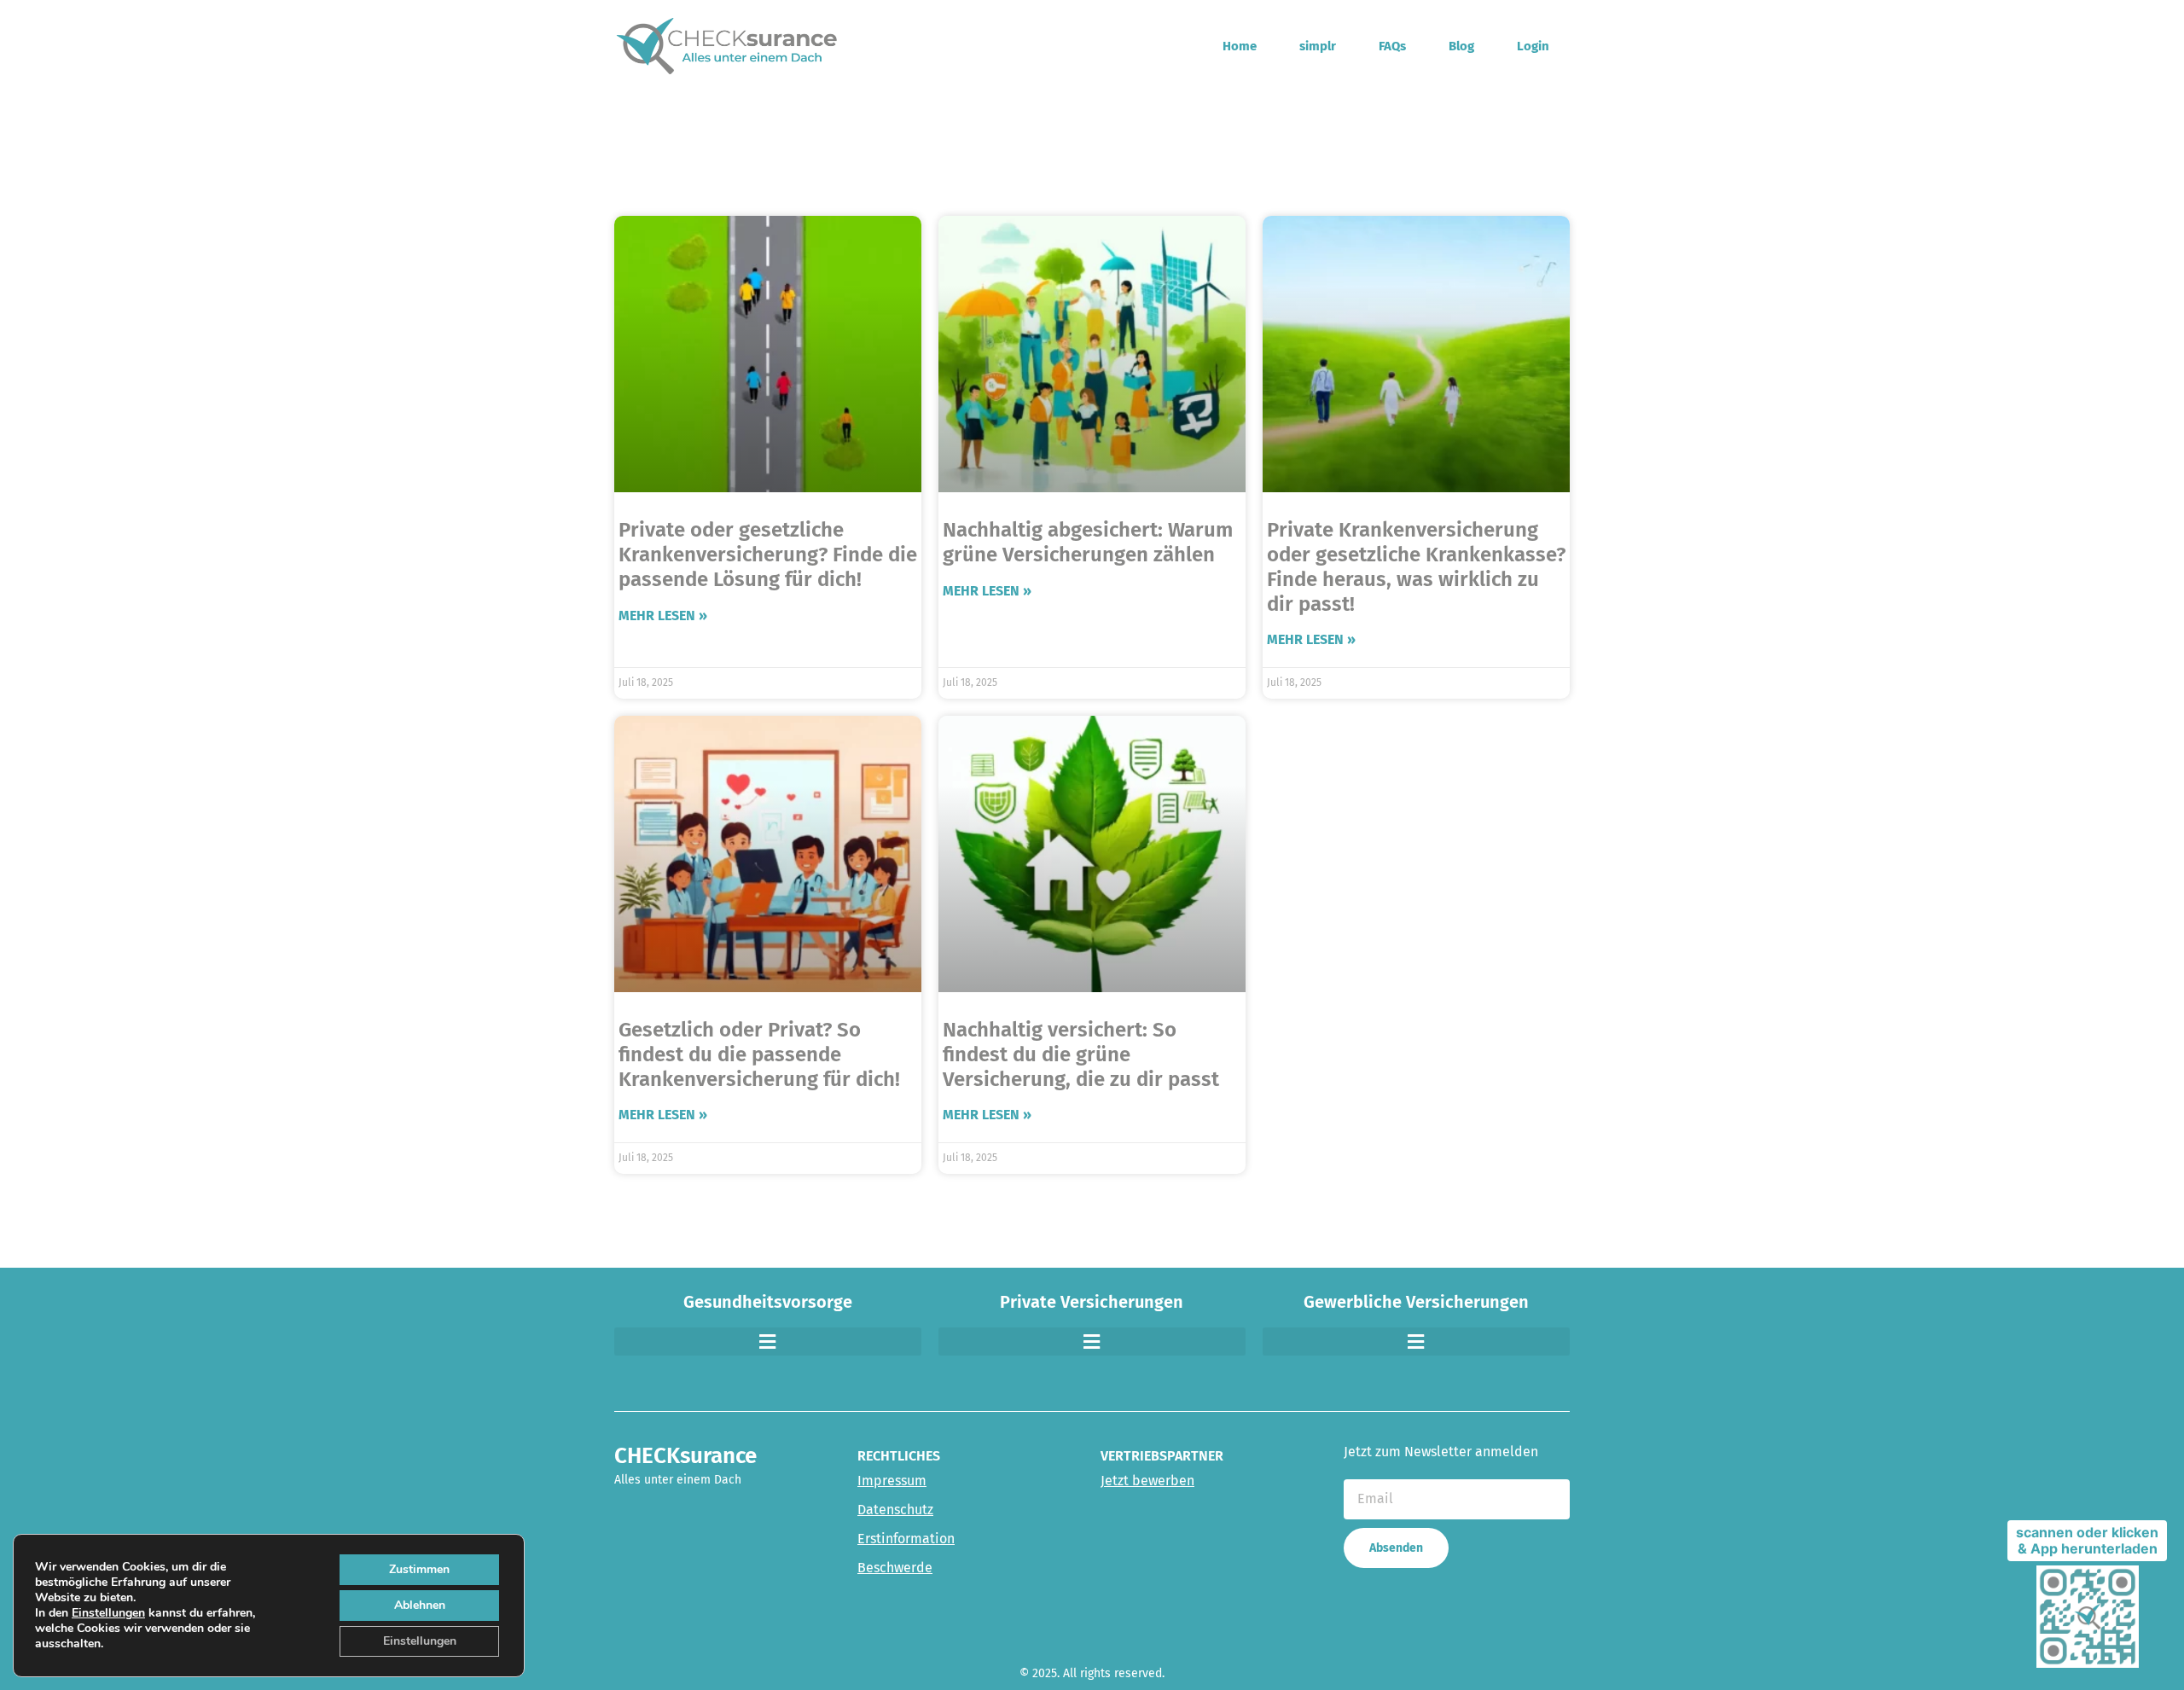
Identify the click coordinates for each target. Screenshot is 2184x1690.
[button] (768, 1342)
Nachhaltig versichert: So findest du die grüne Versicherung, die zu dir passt (1081, 1054)
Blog (1461, 46)
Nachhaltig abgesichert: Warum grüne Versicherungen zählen (1088, 542)
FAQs (1392, 46)
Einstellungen (108, 1613)
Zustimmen (419, 1569)
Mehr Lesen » (663, 616)
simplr (1318, 46)
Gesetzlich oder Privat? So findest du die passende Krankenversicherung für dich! (759, 1054)
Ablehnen (420, 1605)
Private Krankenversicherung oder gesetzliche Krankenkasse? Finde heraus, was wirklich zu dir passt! (1416, 566)
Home (1240, 46)
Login (1533, 46)
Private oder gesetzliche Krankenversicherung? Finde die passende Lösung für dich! (768, 555)
